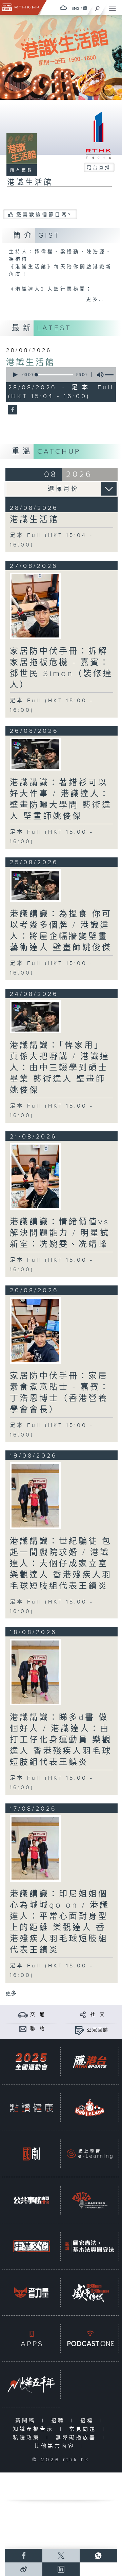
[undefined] (63, 8)
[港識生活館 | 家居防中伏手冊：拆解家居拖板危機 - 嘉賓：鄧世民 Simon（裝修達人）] (35, 606)
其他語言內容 (56, 2446)
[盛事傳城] (90, 2292)
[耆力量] (31, 2292)
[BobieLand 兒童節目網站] (90, 2108)
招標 (89, 2421)
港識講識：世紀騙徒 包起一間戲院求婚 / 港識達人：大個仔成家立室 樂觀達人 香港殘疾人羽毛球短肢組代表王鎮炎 (61, 1564)
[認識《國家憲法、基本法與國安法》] (90, 2246)
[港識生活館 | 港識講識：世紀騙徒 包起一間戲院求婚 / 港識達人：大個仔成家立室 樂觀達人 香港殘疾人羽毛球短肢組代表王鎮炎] (35, 1496)
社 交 (98, 2015)
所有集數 (22, 170)
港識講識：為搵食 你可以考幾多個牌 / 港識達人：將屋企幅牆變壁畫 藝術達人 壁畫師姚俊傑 (61, 931)
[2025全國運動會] (31, 2062)
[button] (15, 375)
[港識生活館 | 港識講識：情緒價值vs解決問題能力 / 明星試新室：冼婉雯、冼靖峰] (35, 1176)
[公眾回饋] (79, 2030)
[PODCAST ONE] (90, 2339)
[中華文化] (31, 2246)
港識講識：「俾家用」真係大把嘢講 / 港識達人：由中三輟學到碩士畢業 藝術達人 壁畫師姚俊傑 (60, 1068)
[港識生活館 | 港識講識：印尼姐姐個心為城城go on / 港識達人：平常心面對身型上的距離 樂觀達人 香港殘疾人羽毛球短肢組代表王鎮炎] (35, 1849)
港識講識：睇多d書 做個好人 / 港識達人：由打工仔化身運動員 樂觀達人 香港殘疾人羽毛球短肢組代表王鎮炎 (61, 1740)
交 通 (38, 2015)
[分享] (83, 2014)
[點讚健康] (31, 2108)
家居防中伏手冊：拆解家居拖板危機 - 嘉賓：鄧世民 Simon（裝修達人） (61, 668)
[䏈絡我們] (23, 2029)
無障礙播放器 (77, 2438)
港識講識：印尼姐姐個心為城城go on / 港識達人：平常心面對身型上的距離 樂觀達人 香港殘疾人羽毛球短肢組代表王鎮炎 (60, 1922)
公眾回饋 (98, 2030)
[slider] (55, 375)
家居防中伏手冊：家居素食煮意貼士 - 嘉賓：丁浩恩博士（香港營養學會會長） (60, 1393)
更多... (97, 299)
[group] (98, 375)
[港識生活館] (12, 410)
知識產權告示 (35, 2429)
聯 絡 (38, 2029)
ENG (76, 8)
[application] (60, 375)
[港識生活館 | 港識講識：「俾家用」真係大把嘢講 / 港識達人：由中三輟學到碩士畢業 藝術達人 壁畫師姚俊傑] (35, 1017)
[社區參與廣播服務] (90, 2200)
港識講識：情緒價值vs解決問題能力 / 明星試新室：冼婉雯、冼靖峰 (60, 1233)
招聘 (59, 2421)
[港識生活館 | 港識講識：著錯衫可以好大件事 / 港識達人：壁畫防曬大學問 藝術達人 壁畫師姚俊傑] (35, 754)
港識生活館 (31, 363)
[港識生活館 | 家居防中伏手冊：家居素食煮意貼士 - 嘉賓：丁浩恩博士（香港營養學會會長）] (35, 1330)
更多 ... (14, 1994)
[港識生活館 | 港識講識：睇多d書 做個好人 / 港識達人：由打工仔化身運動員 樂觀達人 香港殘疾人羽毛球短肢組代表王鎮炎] (35, 1672)
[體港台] (90, 2062)
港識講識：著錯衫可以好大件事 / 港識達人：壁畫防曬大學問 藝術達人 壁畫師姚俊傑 (61, 800)
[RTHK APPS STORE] (31, 2339)
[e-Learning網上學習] (90, 2154)
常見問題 (84, 2429)
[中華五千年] (31, 2385)
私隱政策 (28, 2438)
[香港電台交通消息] (23, 2014)
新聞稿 (27, 2421)
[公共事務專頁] (31, 2200)
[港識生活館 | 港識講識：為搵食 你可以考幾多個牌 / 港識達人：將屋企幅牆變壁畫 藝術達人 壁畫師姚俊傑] (35, 885)
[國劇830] (31, 2154)
